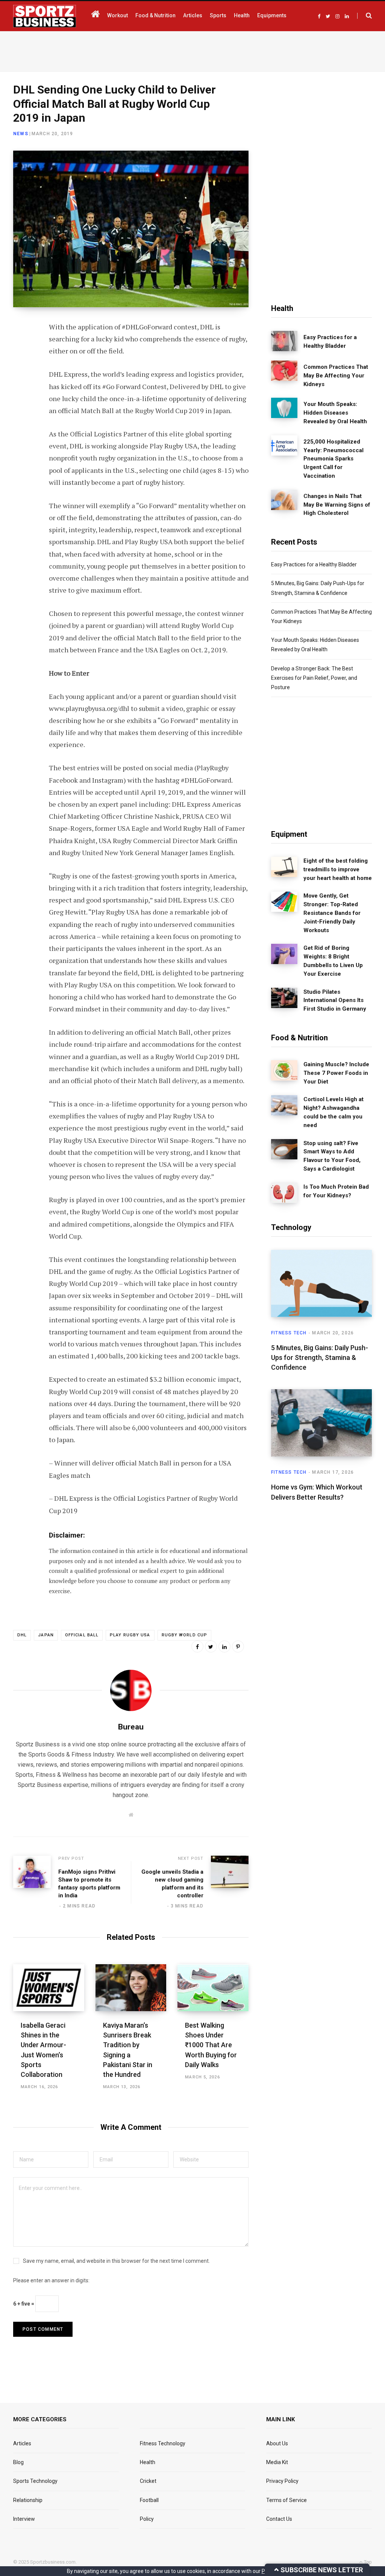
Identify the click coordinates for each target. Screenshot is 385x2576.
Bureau (131, 1727)
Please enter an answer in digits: (51, 2280)
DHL (22, 1635)
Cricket (148, 2481)
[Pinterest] (238, 1646)
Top (367, 2562)
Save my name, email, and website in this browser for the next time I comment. (116, 2261)
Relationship (28, 2500)
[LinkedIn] (21, 388)
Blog (18, 2462)
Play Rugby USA (130, 1635)
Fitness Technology (163, 2443)
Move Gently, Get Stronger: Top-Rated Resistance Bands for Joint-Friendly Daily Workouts (332, 913)
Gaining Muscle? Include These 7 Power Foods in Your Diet (336, 1073)
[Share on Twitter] (21, 368)
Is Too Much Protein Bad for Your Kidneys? (336, 1191)
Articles (22, 2443)
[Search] (365, 16)
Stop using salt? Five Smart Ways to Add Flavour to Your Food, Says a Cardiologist (332, 1156)
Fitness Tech (289, 1333)
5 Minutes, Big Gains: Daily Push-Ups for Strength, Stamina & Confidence (320, 1357)
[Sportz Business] (45, 16)
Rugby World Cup (185, 1635)
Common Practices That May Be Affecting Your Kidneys (336, 376)
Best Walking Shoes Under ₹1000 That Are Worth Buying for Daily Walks (211, 2045)
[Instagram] (21, 428)
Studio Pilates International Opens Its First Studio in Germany (335, 1001)
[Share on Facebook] (21, 349)
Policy (147, 2519)
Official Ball (82, 1635)
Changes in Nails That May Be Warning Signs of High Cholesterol (337, 505)
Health (148, 2462)
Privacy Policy (282, 2481)
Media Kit (277, 2462)
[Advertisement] (192, 50)
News (21, 134)
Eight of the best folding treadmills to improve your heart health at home (338, 869)
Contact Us (279, 2519)
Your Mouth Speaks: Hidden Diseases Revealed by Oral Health (335, 413)
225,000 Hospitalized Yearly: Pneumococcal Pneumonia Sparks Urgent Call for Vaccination (333, 459)
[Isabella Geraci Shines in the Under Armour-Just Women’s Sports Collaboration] (49, 1988)
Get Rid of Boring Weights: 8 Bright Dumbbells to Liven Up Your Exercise (333, 961)
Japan (46, 1635)
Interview (24, 2519)
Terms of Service (286, 2500)
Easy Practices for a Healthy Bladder (330, 342)
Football (149, 2500)
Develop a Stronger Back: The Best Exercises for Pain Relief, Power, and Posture (314, 678)
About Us (277, 2443)
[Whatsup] (21, 408)
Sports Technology (35, 2481)
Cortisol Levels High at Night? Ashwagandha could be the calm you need (333, 1112)
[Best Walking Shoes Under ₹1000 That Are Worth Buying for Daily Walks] (213, 1988)
